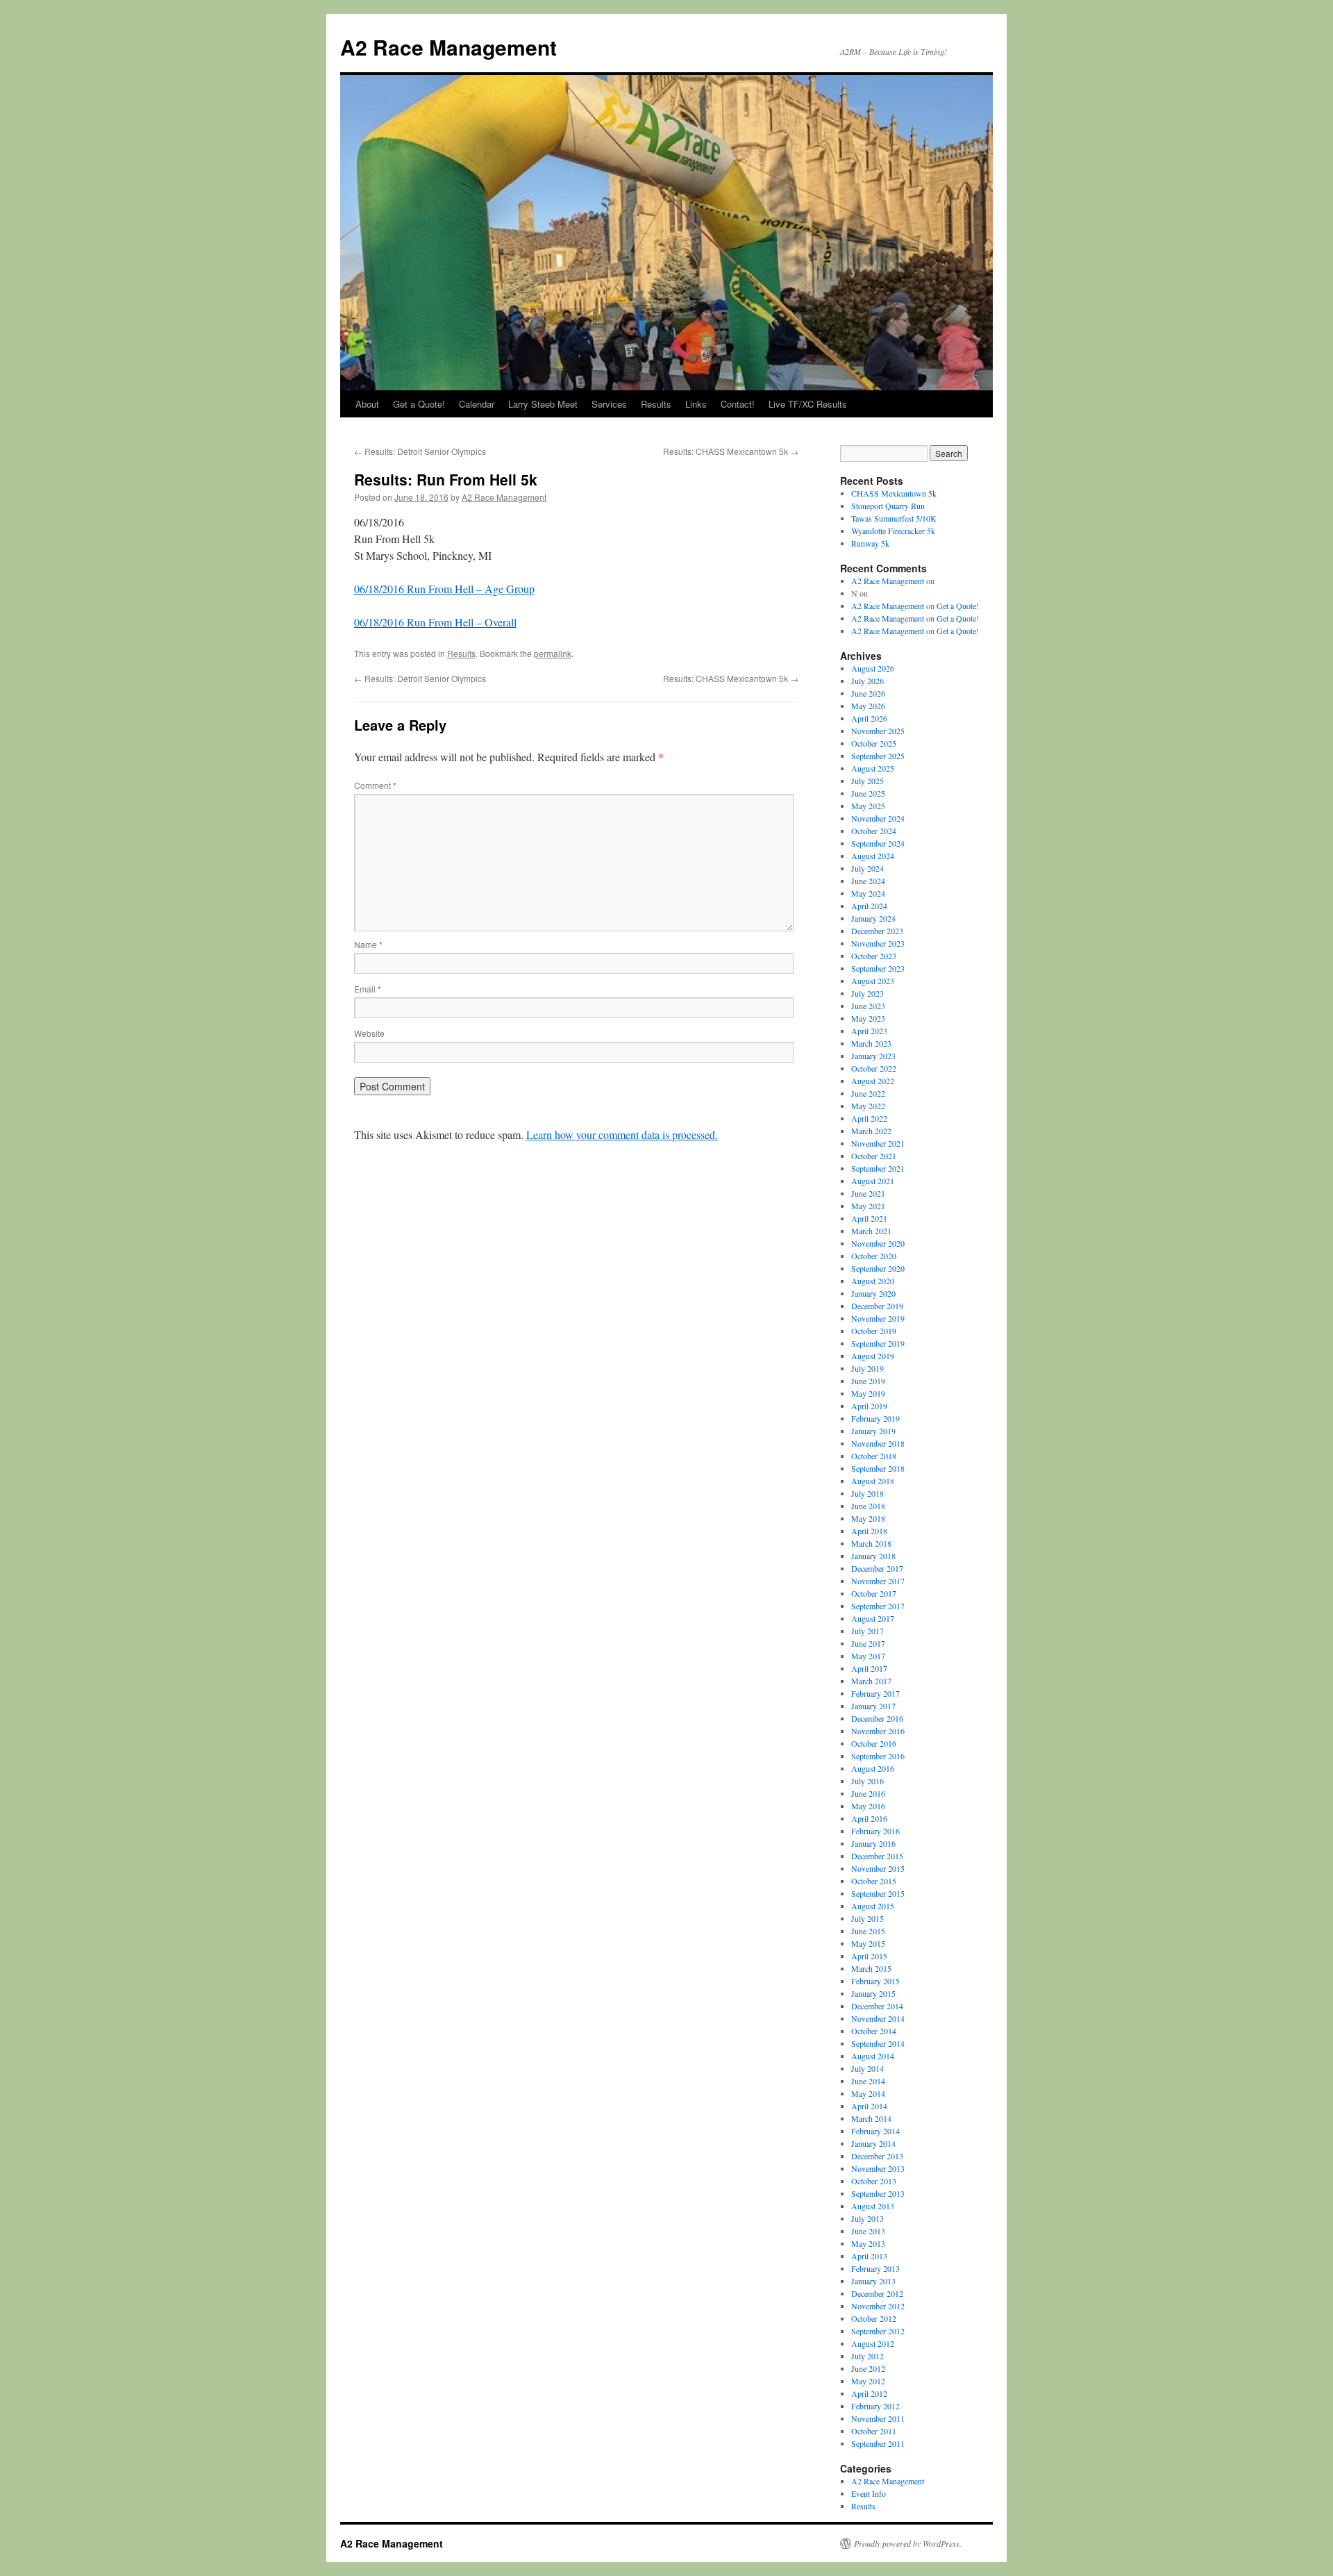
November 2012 (878, 2306)
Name (368, 944)
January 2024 (873, 918)
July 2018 (867, 1493)
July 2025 (867, 781)
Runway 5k (870, 543)
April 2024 (869, 906)
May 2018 (868, 1518)
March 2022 (871, 1131)
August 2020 (873, 1281)
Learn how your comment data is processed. (622, 1135)
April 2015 (869, 1956)
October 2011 (874, 2431)
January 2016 (873, 1843)
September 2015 (878, 1893)
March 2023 (871, 1043)
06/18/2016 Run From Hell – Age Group (444, 589)
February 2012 (875, 2406)
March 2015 (871, 1968)
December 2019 (877, 1306)
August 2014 (873, 2056)
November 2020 (878, 1243)
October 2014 (874, 2031)
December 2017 (877, 1568)
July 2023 (867, 993)
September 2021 (878, 1168)
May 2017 (868, 1656)
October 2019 (874, 1331)
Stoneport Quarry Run (888, 506)
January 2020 (873, 1293)
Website (369, 1033)
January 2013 (873, 2281)
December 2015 (877, 1856)
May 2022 (868, 1106)
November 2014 (878, 2018)
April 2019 (869, 1406)
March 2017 (871, 1681)
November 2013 (878, 2168)
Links (696, 404)
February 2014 (875, 2131)
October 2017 (874, 1593)
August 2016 (873, 1768)
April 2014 (869, 2106)
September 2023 (878, 968)
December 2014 (877, 2006)
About (367, 404)
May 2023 (868, 1018)
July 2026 (867, 681)
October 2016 (874, 1743)
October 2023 (874, 956)
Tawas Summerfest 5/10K (894, 518)
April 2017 (869, 1668)
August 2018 (873, 1481)
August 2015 (873, 1906)
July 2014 (867, 2068)
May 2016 (868, 1806)
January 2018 (873, 1556)
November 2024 (878, 818)
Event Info (869, 2493)
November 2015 (878, 1868)
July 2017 (867, 1631)
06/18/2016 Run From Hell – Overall (435, 622)
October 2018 (874, 1456)
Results (656, 404)
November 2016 (878, 1731)
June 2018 (868, 1506)
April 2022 (869, 1118)
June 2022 (868, 1093)
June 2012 (868, 2368)
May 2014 (868, 2093)
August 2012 (873, 2343)
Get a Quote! (419, 404)
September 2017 (878, 1606)
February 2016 (875, 1831)
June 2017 (868, 1643)
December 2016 (877, 1718)
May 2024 (868, 893)
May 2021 (868, 1206)
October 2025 (874, 743)
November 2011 (878, 2418)
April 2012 (869, 2393)
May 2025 (868, 806)
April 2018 (869, 1531)
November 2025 (878, 731)
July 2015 (867, 1918)
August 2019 (873, 1356)
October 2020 (874, 1256)
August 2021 (873, 1181)
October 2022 (874, 1068)
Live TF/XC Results (808, 404)
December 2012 (877, 2293)
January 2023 (873, 1056)
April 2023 (869, 1031)
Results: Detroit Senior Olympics (420, 451)
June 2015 (868, 1931)
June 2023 (868, 1006)
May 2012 (868, 2381)
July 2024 (867, 868)
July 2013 (867, 2218)
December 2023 (877, 931)
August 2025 (873, 768)
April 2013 (869, 2256)
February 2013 (875, 2268)
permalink (553, 653)
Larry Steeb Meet (543, 404)
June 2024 (868, 881)
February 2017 (875, 1693)
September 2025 (878, 756)
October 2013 (874, 2181)
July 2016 (867, 1781)
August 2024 (873, 856)
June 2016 (868, 1793)
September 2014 (878, 2043)
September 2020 (878, 1268)
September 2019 (878, 1343)
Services (609, 404)
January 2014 (873, 2143)
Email (368, 989)
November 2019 (878, 1318)
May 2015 (868, 1943)
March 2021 (871, 1231)
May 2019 (868, 1393)
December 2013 (877, 2156)
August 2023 (873, 981)
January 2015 (873, 1993)
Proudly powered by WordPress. (908, 2543)
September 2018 (878, 1468)
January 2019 (873, 1431)
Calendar (477, 404)
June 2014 (868, 2081)
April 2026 (869, 718)
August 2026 (873, 668)
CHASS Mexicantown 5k (894, 493)
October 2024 (874, 831)
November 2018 (878, 1443)
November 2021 (878, 1143)
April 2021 (869, 1218)
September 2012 (878, 2331)
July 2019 (867, 1368)
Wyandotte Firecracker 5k (893, 531)
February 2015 (875, 1981)
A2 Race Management (448, 47)
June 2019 (868, 1381)
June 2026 (868, 693)
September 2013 (878, 2193)
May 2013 (868, 2243)
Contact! (738, 404)
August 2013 (873, 2206)
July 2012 (867, 2356)
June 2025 (868, 793)
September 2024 (878, 843)
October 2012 (874, 2318)
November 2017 (878, 1581)
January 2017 (873, 1706)
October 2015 (874, 1881)
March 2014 (871, 2118)
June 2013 (868, 2231)
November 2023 (878, 943)
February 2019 (875, 1418)
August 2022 (873, 1081)
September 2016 (878, 1756)
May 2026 (868, 706)
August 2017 (873, 1618)
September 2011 (878, 2443)
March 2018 (871, 1543)
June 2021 (868, 1193)
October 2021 (874, 1156)
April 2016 (869, 1818)
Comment (375, 785)
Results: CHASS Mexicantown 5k (731, 451)
